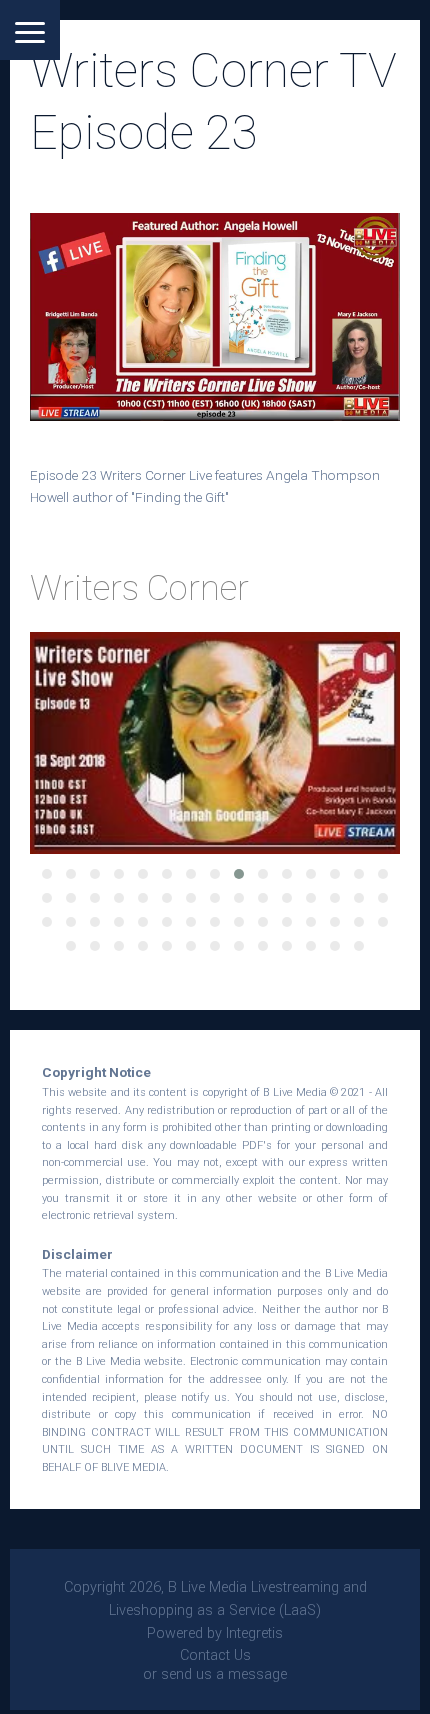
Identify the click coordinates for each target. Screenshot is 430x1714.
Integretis (254, 1633)
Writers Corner (139, 588)
